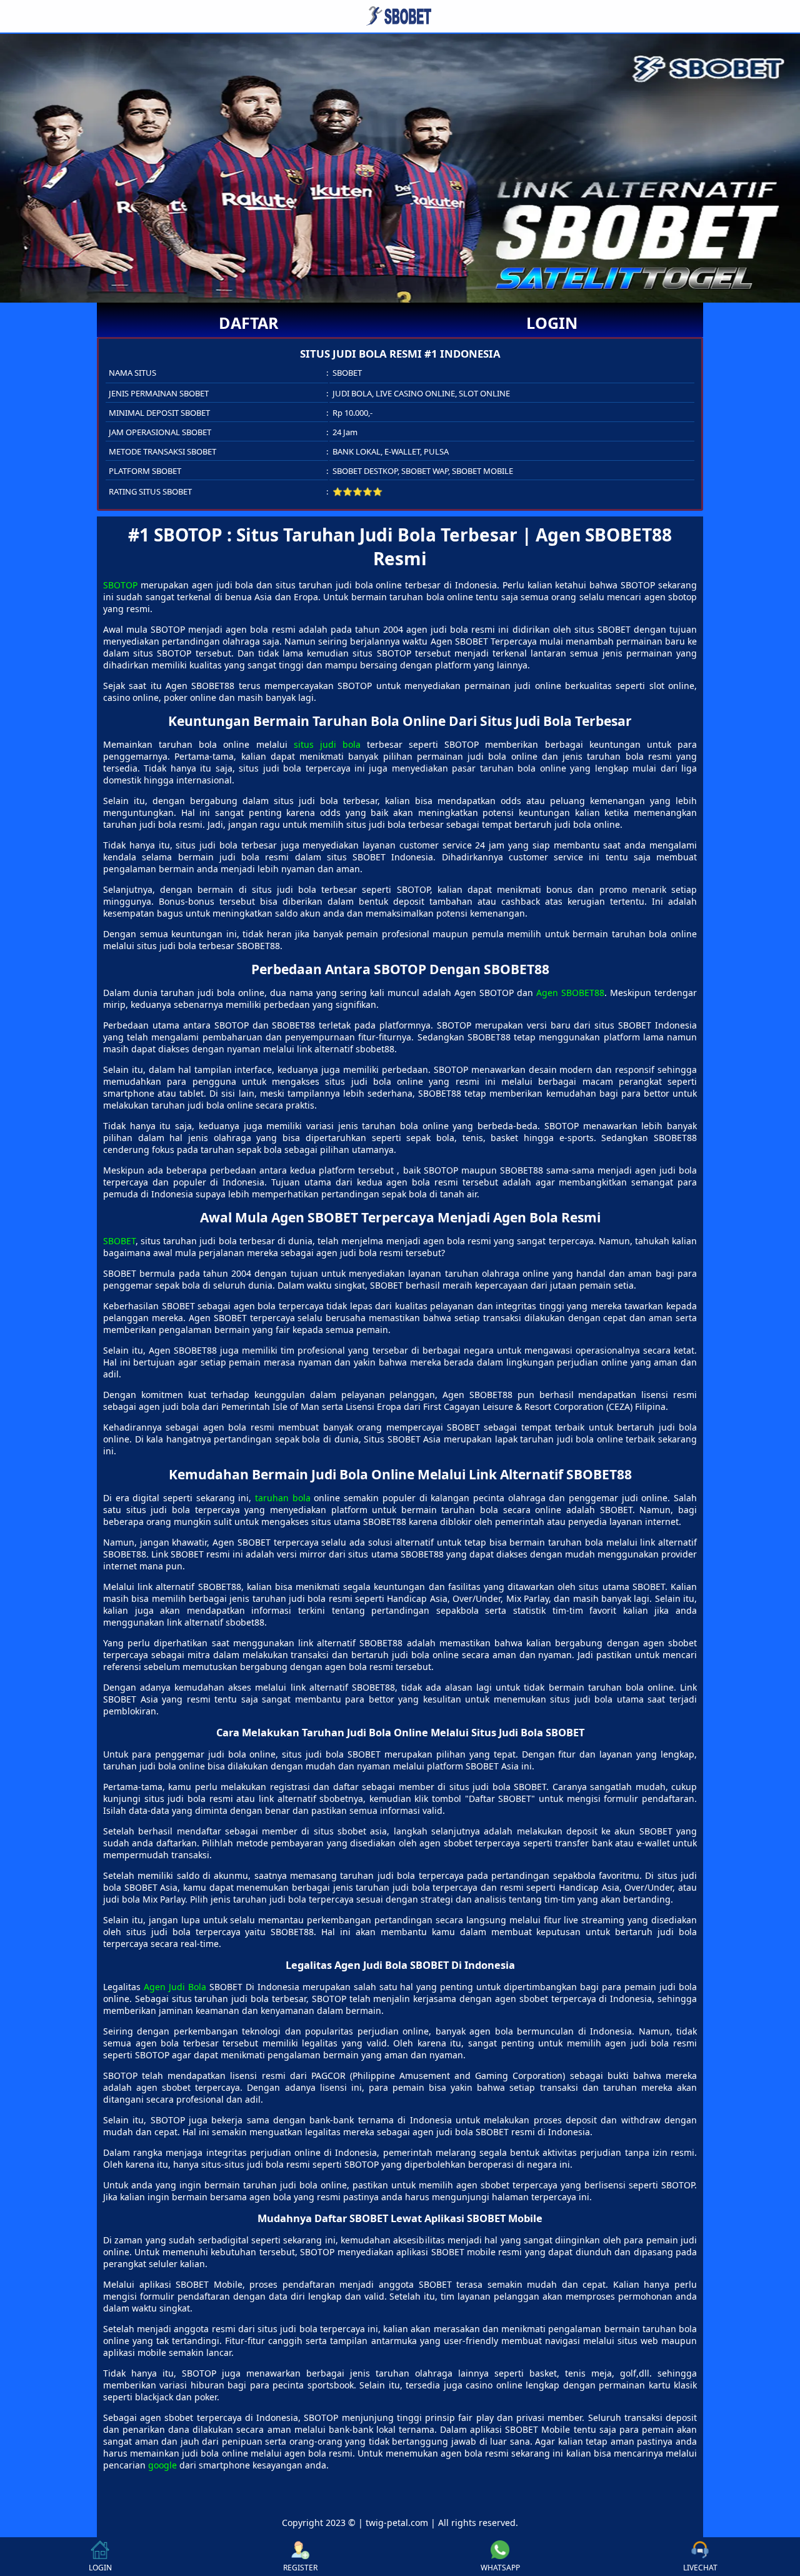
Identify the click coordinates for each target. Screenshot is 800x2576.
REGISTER (300, 2568)
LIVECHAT (700, 2568)
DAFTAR (249, 323)
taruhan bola (283, 1498)
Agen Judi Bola (175, 1987)
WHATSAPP (500, 2568)
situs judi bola (327, 744)
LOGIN (552, 323)
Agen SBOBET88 (570, 993)
